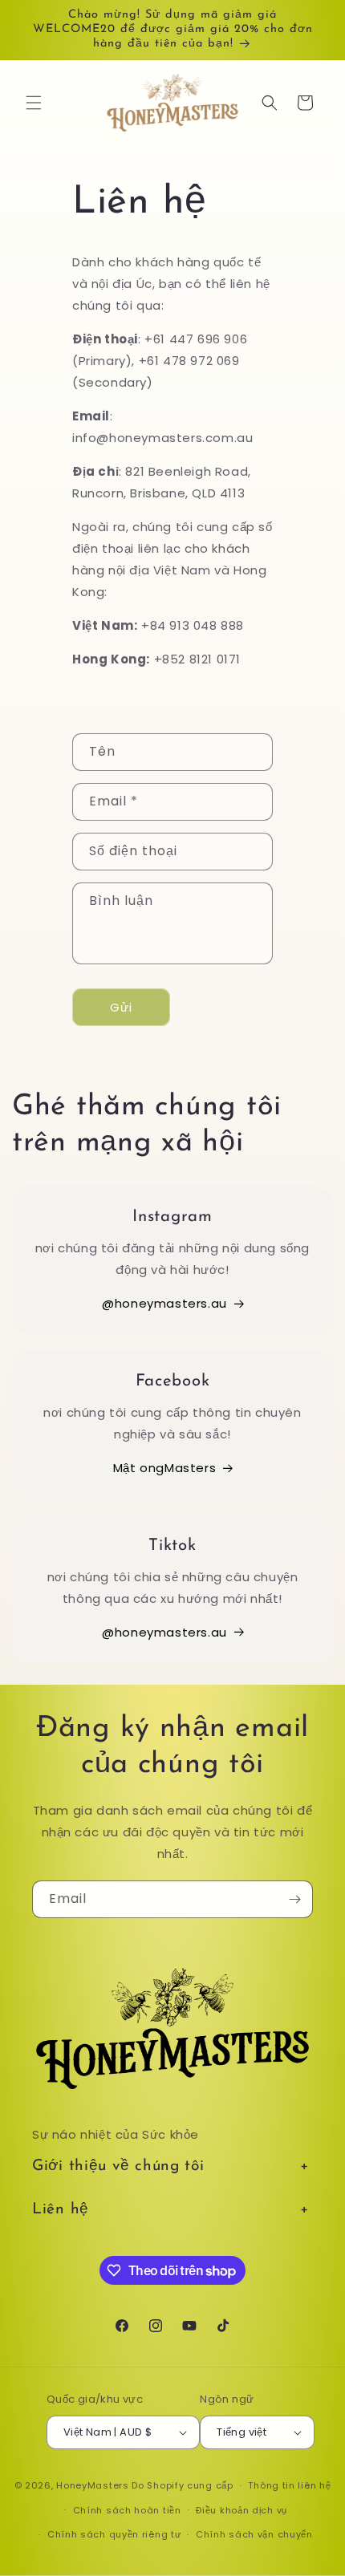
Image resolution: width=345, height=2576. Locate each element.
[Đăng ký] (294, 1899)
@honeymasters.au (164, 1303)
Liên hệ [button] (61, 2210)
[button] (34, 103)
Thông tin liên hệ (289, 2485)
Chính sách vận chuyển (254, 2534)
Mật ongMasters (164, 1468)
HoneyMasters (92, 2485)
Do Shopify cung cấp (182, 2485)
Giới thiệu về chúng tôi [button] (118, 2166)
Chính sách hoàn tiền (127, 2510)
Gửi (121, 1007)
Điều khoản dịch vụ (241, 2510)
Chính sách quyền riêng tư (114, 2534)
